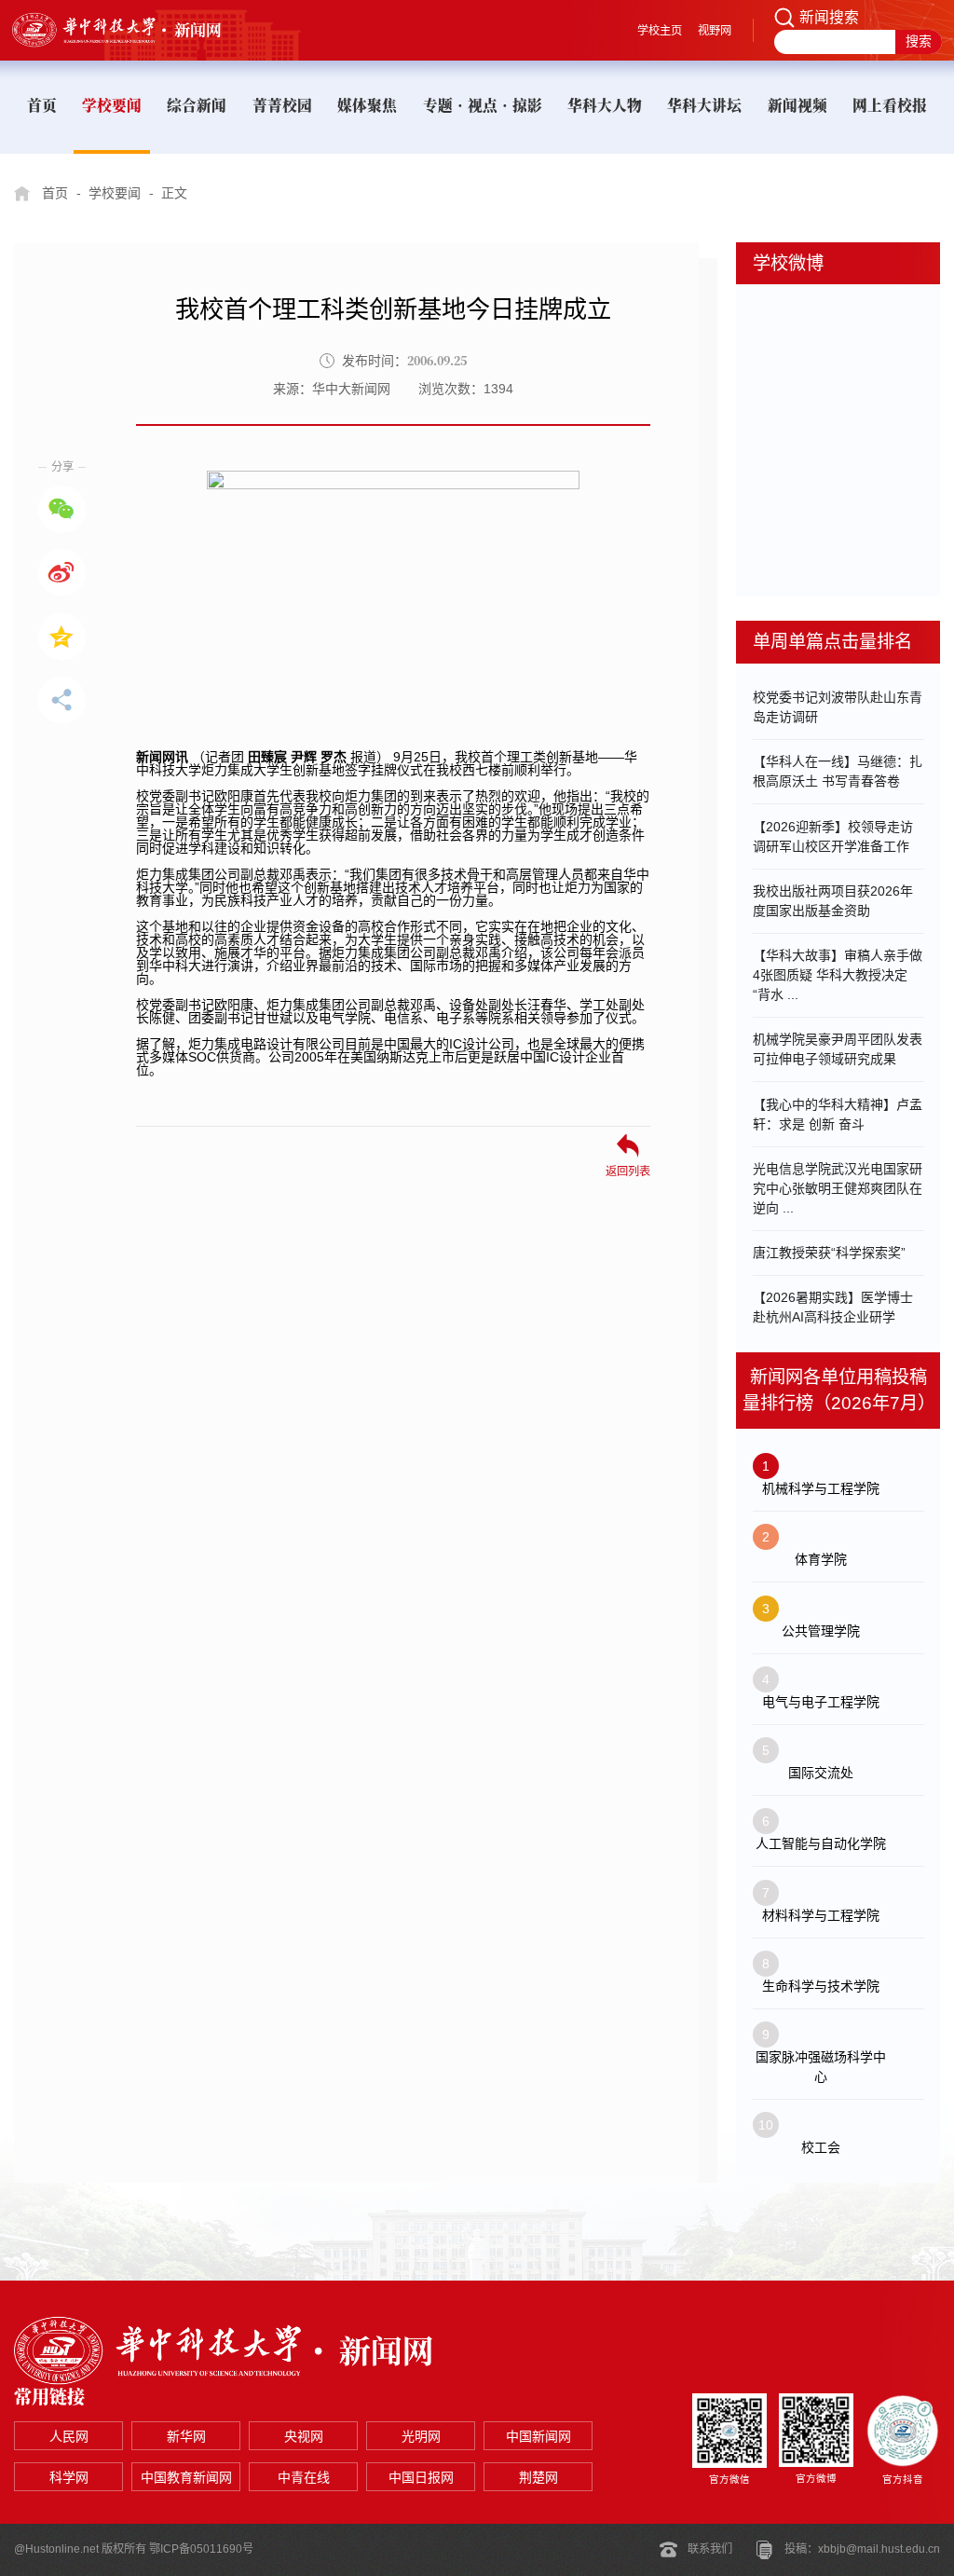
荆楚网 (538, 2477)
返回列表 (628, 1171)
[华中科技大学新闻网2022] (134, 30)
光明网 (421, 2436)
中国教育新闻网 (186, 2477)
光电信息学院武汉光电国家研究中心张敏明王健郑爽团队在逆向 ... (838, 1188)
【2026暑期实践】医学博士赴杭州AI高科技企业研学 (833, 1307)
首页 (55, 193)
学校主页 (660, 31)
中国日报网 (421, 2477)
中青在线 (304, 2477)
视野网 (715, 31)
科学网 (69, 2477)
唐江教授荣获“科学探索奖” (829, 1253)
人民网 (69, 2436)
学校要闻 (115, 193)
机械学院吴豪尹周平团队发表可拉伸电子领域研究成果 (838, 1049)
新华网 (186, 2436)
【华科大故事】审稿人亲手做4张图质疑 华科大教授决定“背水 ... (838, 975)
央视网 (304, 2436)
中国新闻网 (538, 2436)
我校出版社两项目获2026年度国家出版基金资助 (833, 901)
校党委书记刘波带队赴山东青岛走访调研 (838, 707)
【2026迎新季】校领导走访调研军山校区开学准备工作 (833, 836)
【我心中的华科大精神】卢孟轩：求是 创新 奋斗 (838, 1114)
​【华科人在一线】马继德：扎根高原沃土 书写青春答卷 (838, 771)
